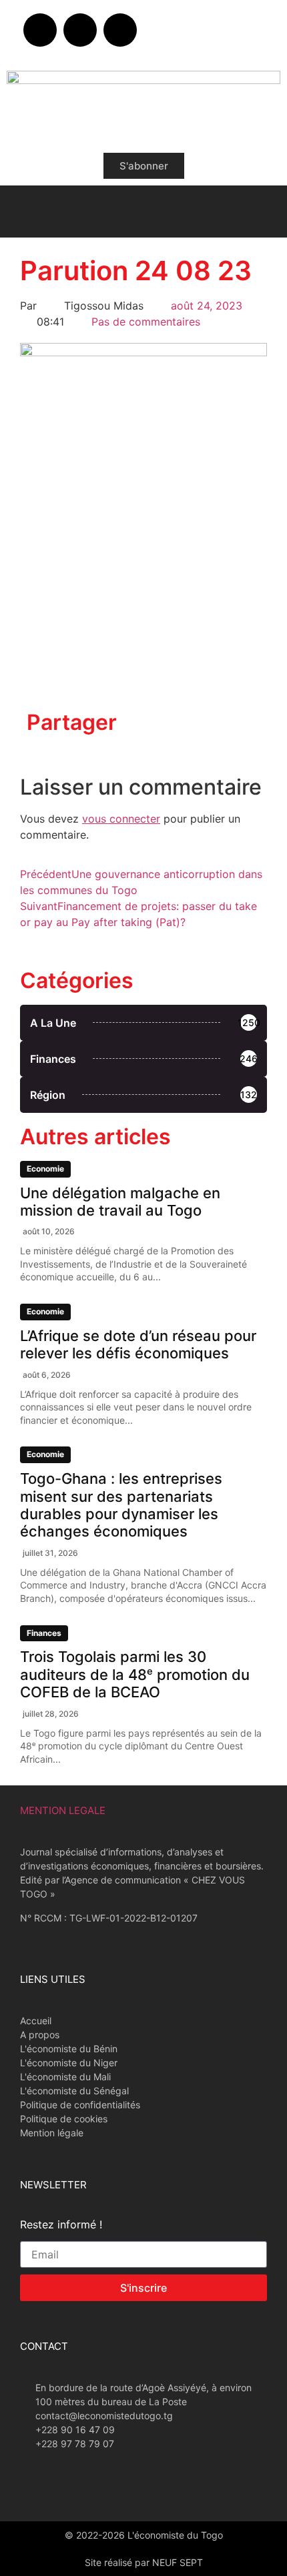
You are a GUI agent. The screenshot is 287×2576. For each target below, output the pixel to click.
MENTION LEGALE (63, 1810)
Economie (45, 1169)
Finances (44, 1633)
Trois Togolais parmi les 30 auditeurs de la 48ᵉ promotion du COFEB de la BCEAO (135, 1674)
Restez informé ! (61, 2225)
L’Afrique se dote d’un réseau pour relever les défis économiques (138, 1344)
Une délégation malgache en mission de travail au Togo (120, 1202)
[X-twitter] (80, 30)
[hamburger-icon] (22, 211)
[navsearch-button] (265, 209)
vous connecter (121, 819)
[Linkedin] (120, 30)
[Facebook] (40, 30)
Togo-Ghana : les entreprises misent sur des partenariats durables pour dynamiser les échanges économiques (121, 1505)
